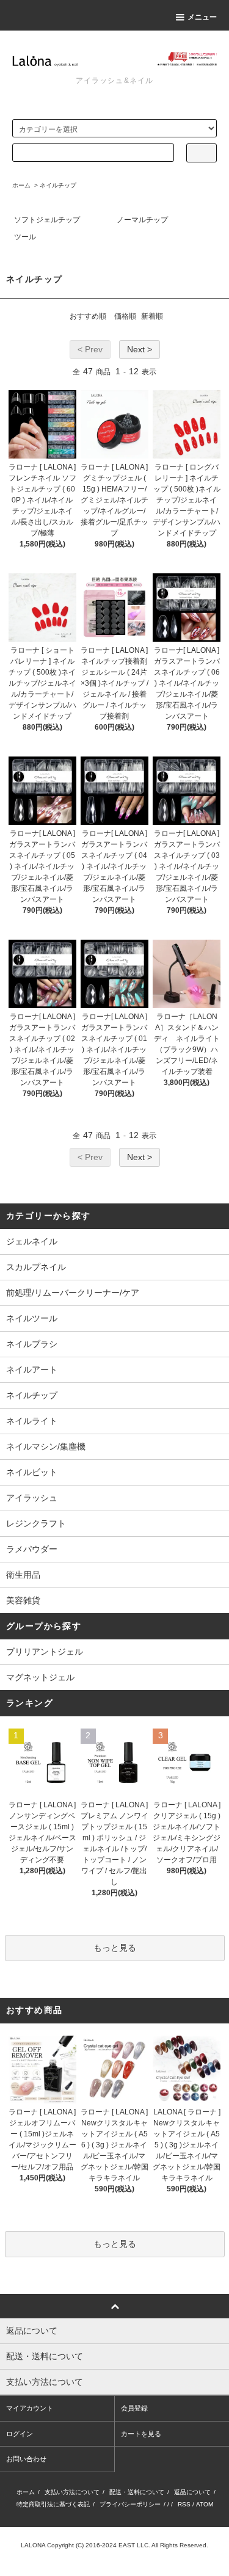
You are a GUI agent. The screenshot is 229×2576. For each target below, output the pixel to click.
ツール (25, 237)
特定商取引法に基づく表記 (53, 2504)
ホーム (21, 185)
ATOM (205, 2504)
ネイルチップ (58, 185)
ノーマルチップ (142, 220)
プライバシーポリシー (130, 2504)
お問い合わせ (26, 2459)
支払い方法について (72, 2492)
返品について (192, 2492)
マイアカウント (30, 2408)
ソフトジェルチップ (47, 220)
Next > (140, 349)
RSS (184, 2504)
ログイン (20, 2434)
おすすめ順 (88, 316)
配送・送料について (137, 2492)
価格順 (125, 316)
